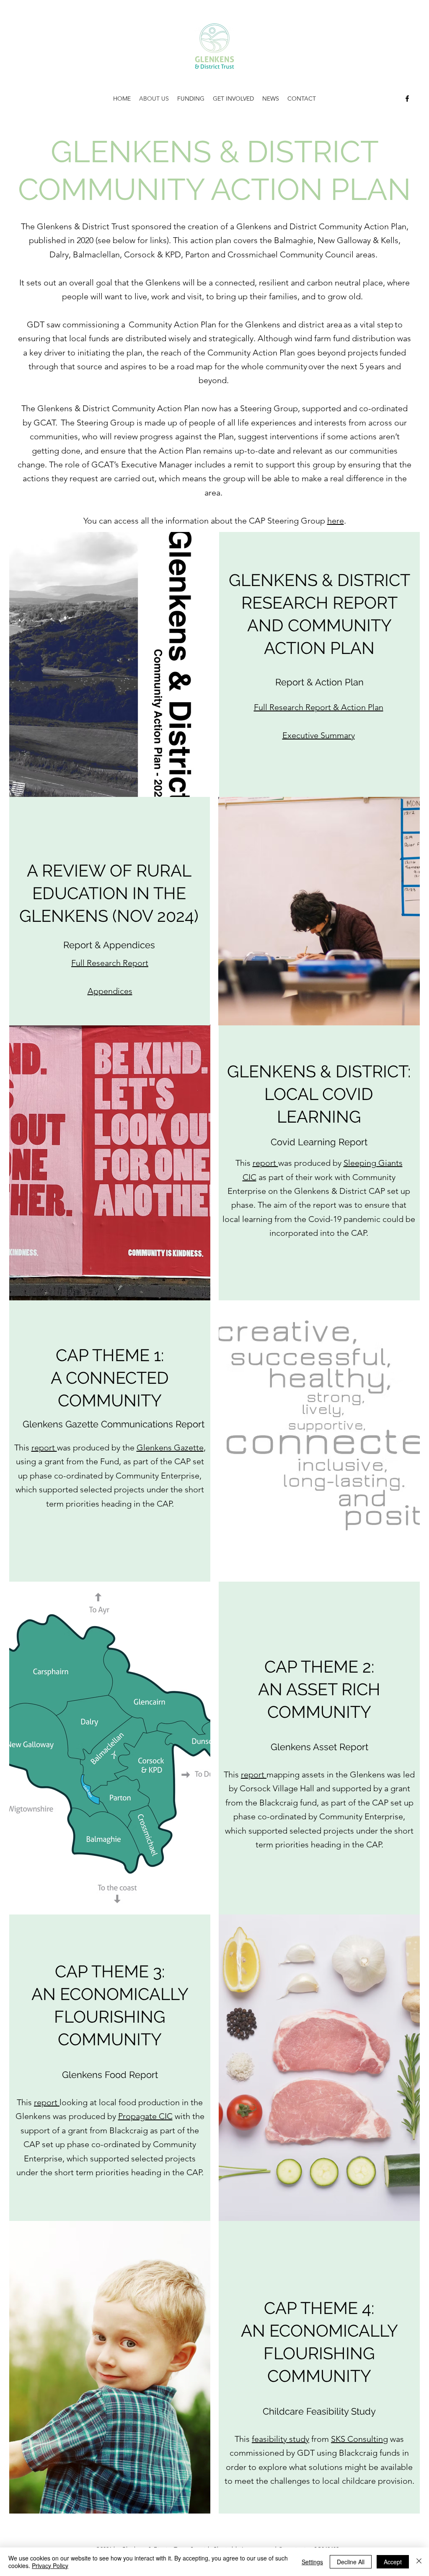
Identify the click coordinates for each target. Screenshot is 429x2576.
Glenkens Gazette (170, 1448)
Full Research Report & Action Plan (319, 707)
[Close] (419, 2562)
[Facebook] (407, 99)
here (336, 521)
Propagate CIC (145, 2116)
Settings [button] (312, 2562)
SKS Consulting (359, 2439)
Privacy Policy (50, 2566)
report (265, 1163)
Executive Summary (319, 735)
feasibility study (280, 2439)
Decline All (351, 2562)
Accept (393, 2562)
